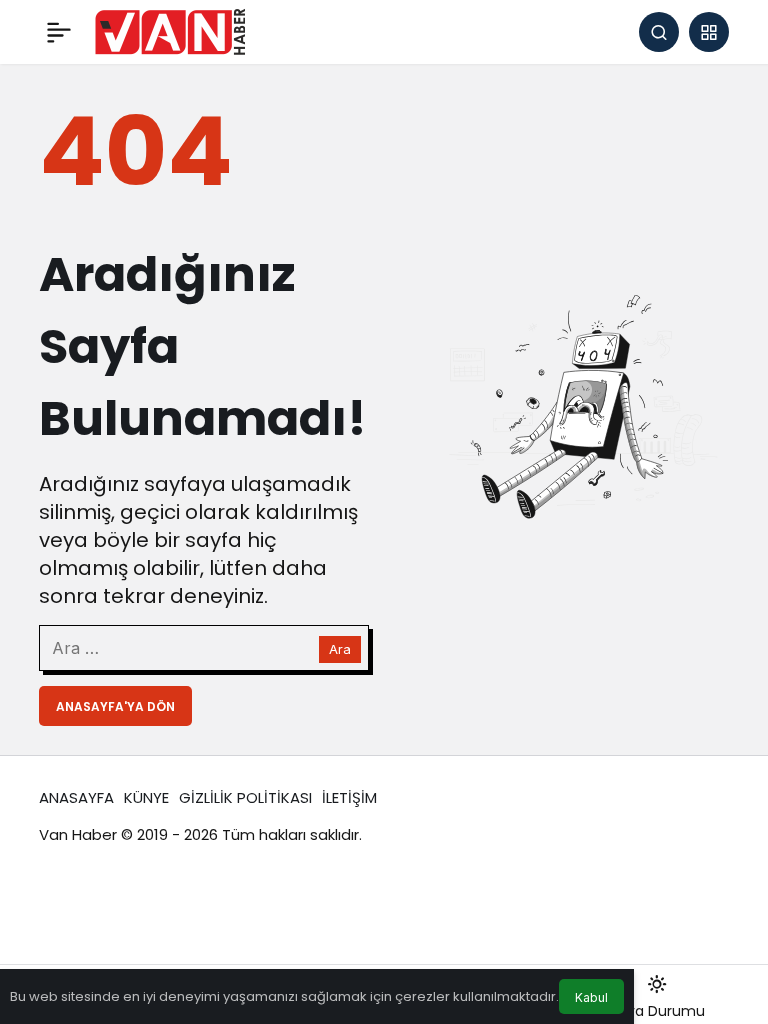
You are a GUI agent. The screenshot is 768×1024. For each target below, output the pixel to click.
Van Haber (78, 834)
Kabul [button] (591, 997)
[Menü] (59, 32)
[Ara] (659, 32)
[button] (709, 32)
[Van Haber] (170, 30)
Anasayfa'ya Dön (115, 706)
